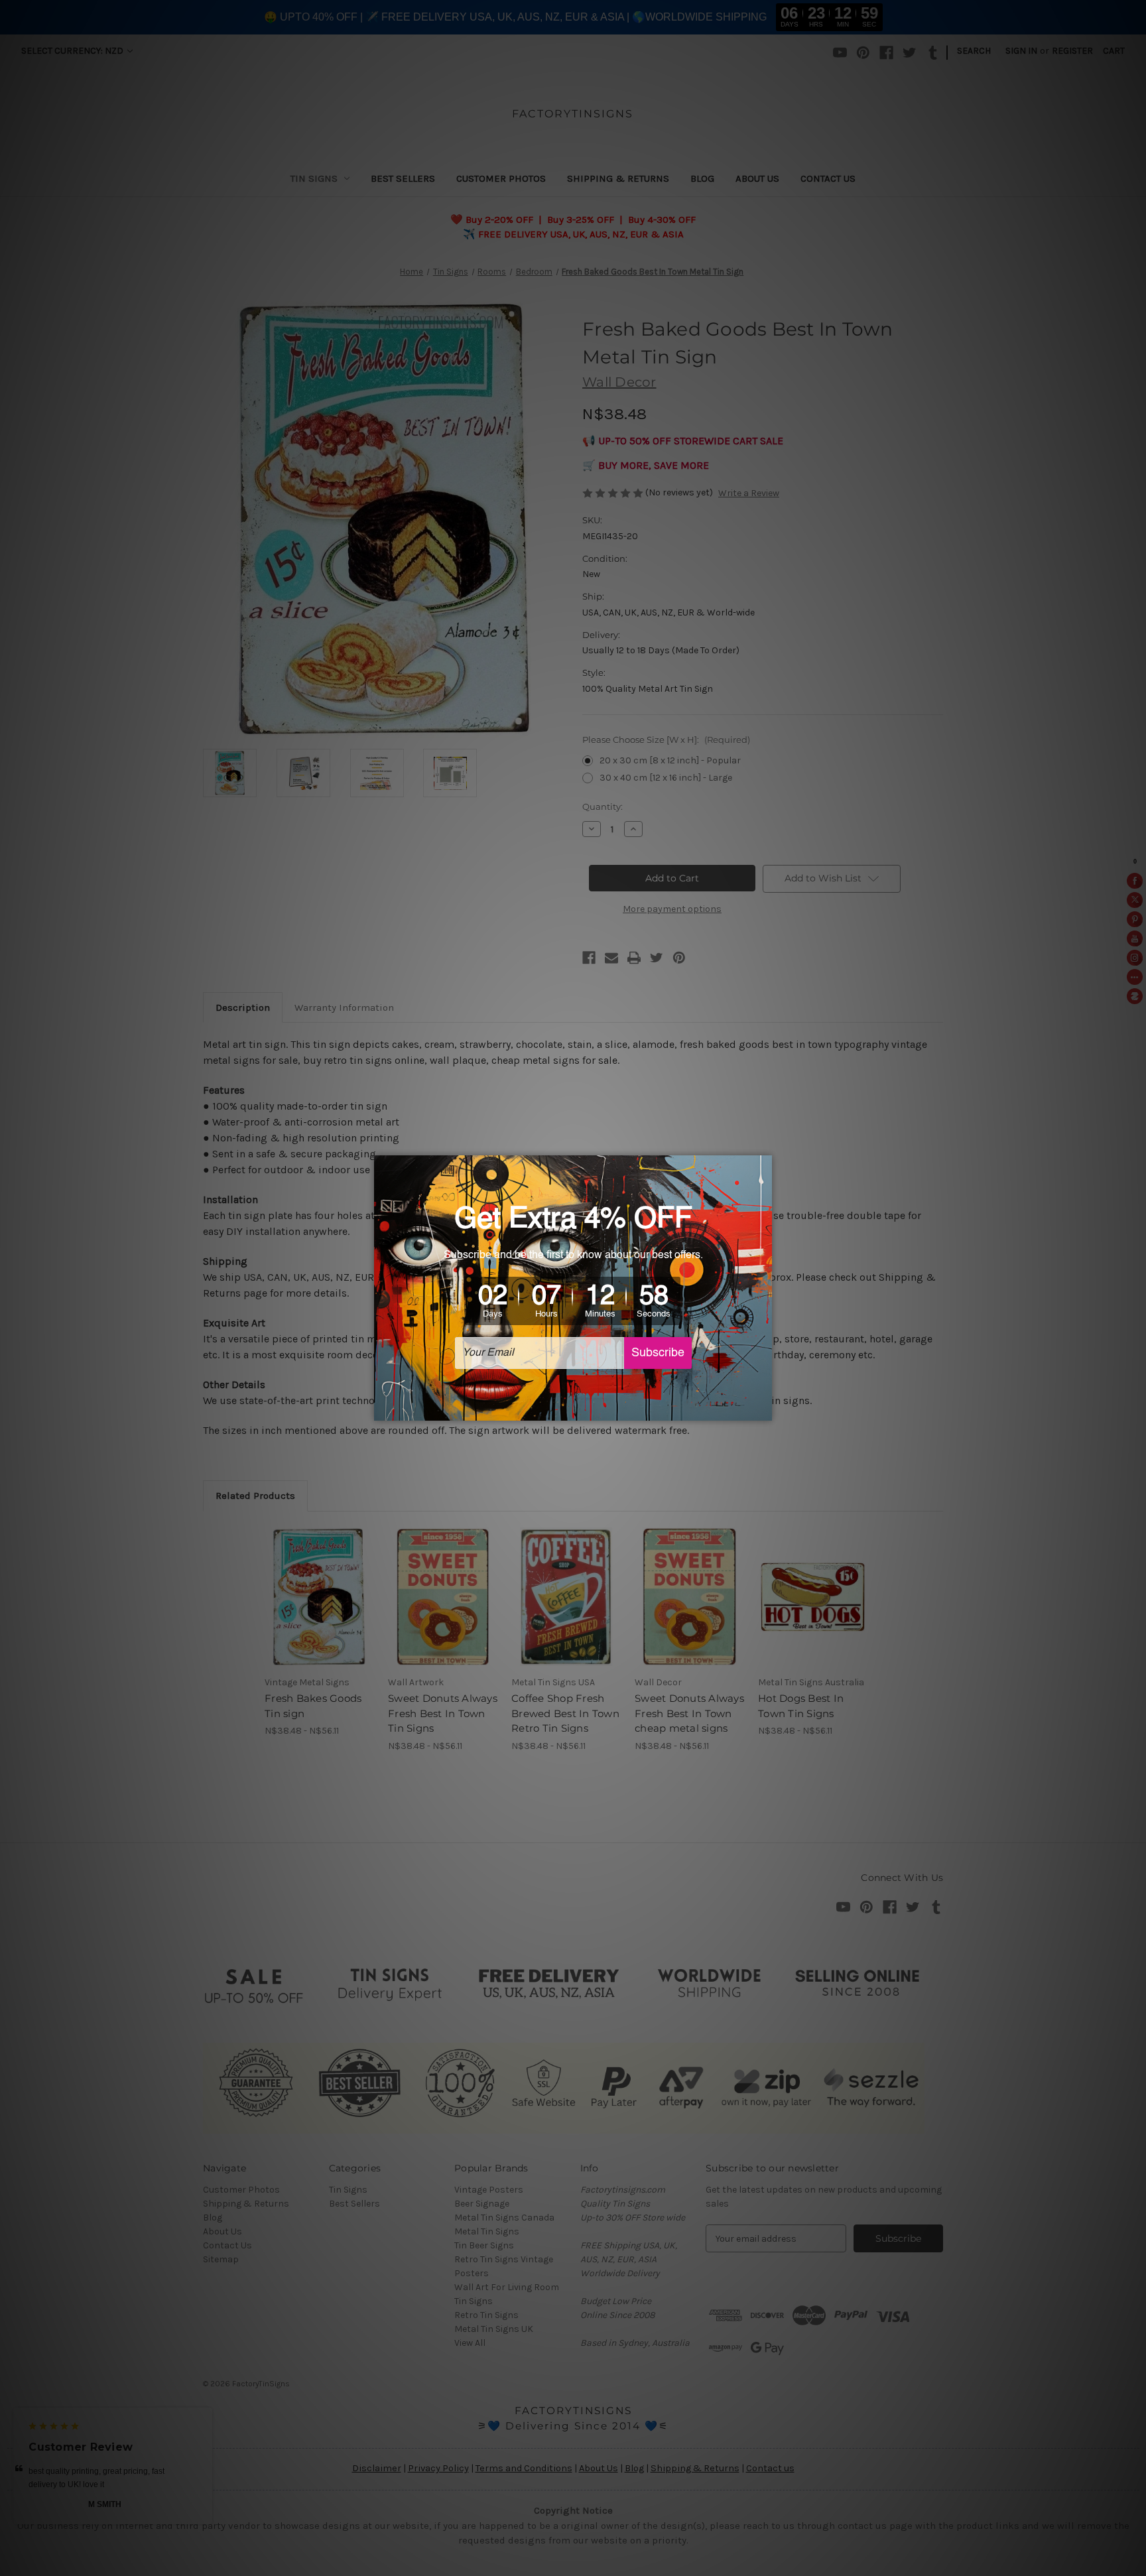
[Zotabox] (763, 1409)
